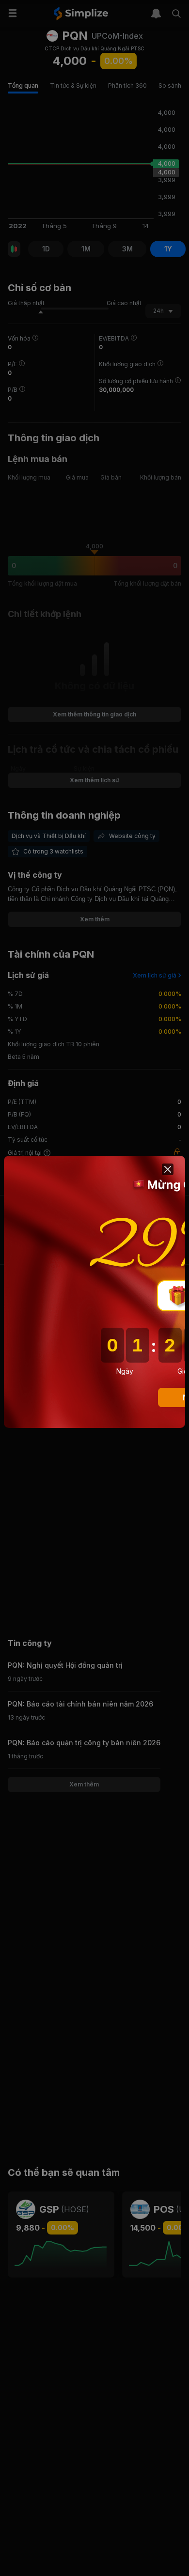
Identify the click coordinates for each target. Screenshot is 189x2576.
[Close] (168, 1169)
